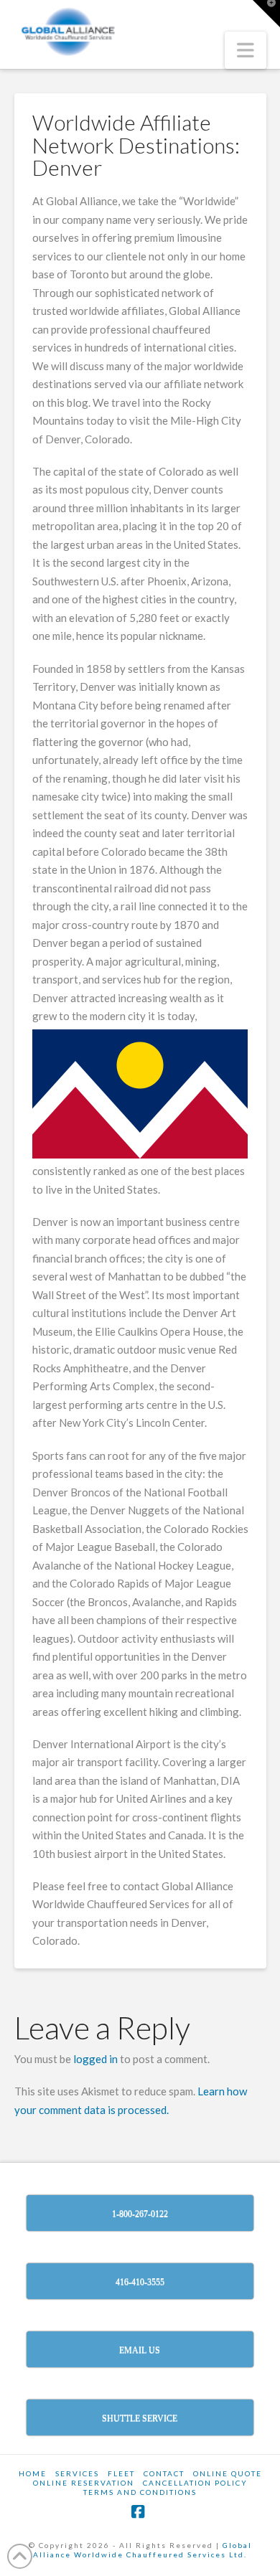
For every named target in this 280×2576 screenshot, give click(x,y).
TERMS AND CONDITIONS (140, 2492)
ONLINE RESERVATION (84, 2483)
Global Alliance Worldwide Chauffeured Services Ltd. (143, 2550)
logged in (95, 2059)
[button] (246, 50)
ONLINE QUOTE (228, 2473)
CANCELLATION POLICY (195, 2483)
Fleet (121, 2473)
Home (33, 2473)
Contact (164, 2473)
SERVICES (77, 2473)
